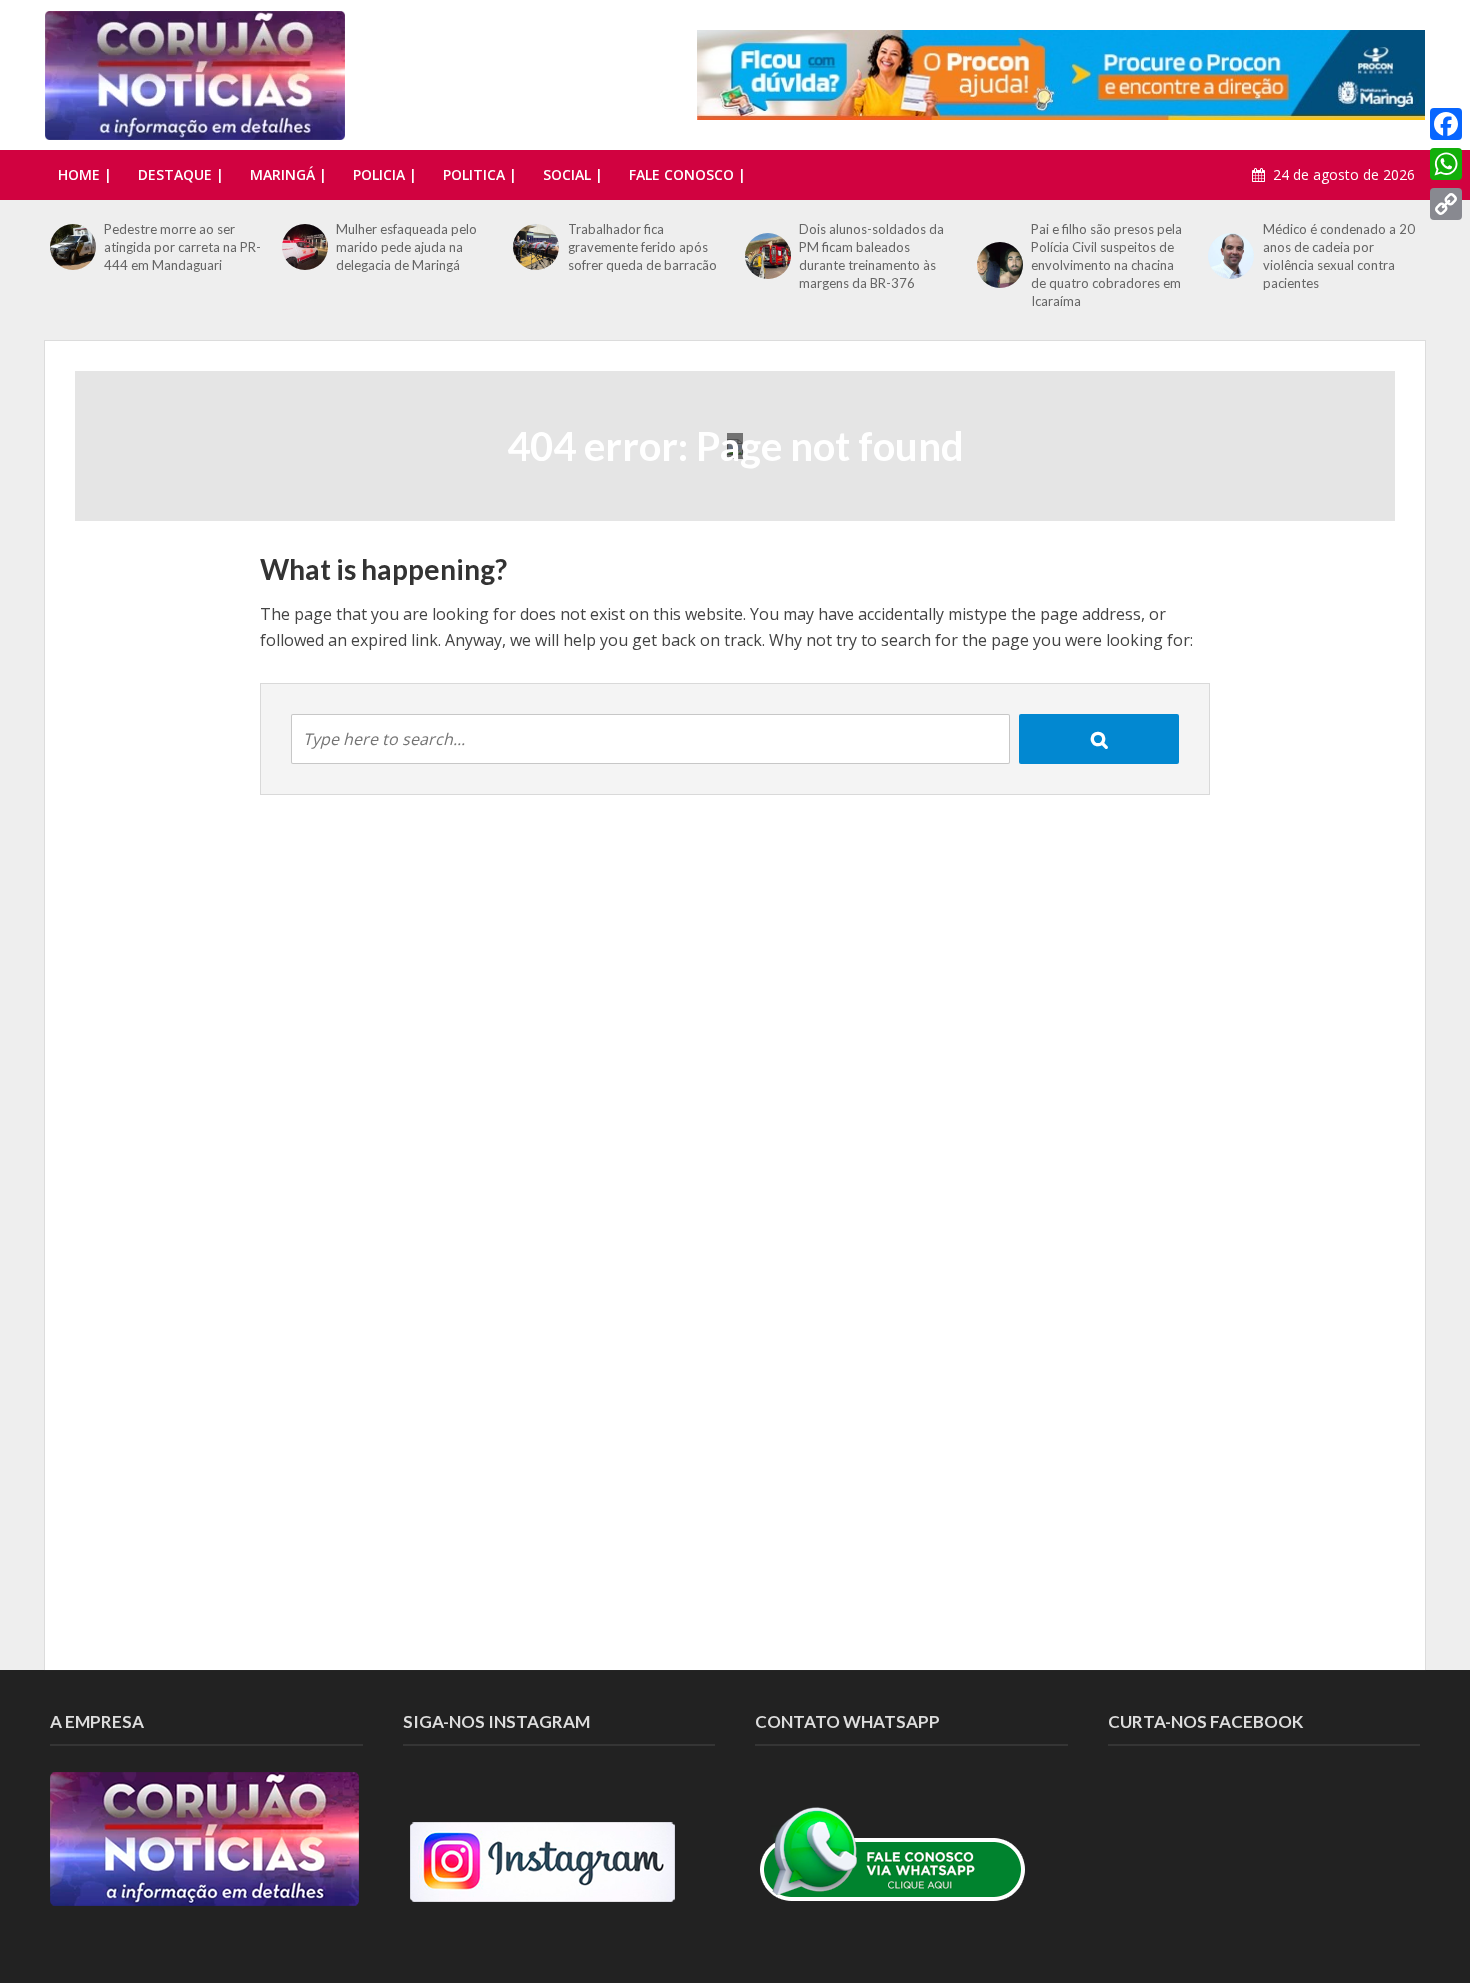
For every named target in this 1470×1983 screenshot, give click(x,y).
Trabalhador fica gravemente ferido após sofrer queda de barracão (642, 247)
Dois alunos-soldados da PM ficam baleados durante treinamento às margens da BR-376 (871, 256)
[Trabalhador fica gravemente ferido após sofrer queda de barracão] (535, 247)
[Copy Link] (1446, 204)
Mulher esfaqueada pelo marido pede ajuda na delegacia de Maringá (406, 247)
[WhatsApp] (1446, 164)
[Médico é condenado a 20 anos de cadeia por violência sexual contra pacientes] (1230, 256)
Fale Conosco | (687, 174)
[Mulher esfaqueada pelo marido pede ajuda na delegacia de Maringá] (304, 247)
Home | (85, 174)
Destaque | (181, 174)
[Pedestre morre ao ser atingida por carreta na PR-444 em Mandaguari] (72, 247)
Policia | (385, 174)
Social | (573, 174)
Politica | (480, 174)
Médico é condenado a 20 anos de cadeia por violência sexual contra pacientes (1339, 256)
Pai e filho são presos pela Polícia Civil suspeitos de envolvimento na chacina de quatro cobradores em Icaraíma (1106, 265)
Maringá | (288, 174)
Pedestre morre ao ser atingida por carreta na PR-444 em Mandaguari (182, 247)
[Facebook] (1446, 124)
